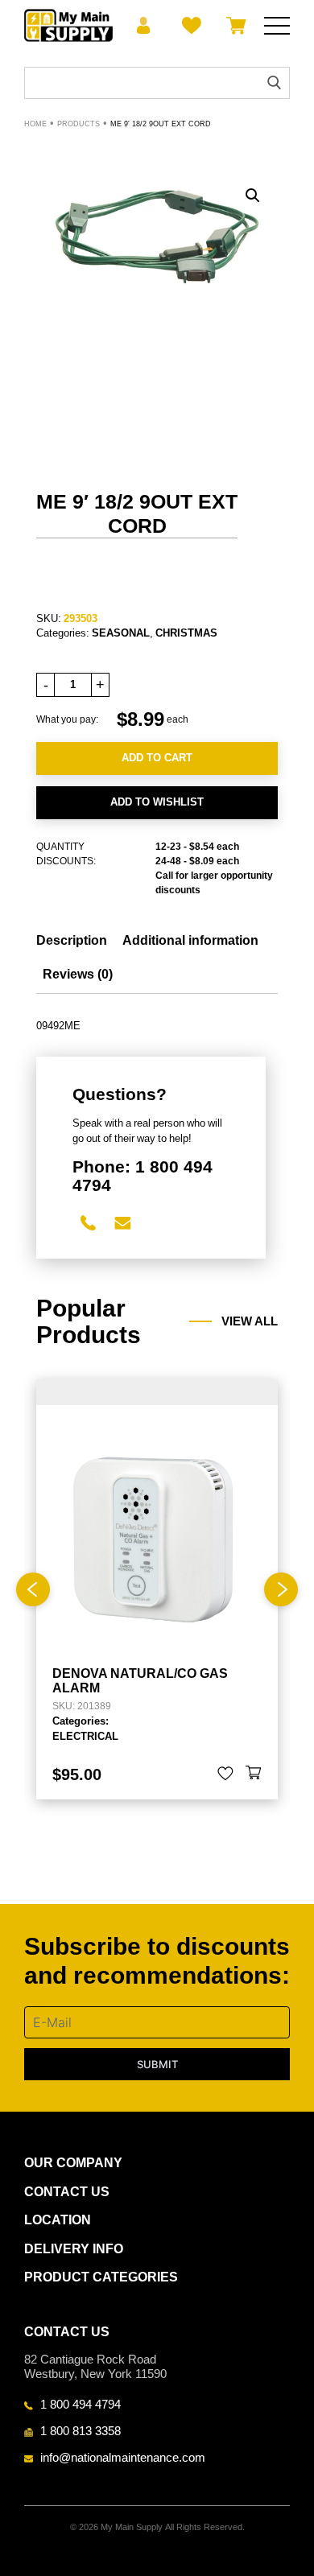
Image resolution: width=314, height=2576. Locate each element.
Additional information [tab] (190, 940)
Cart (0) (233, 26)
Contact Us (67, 2192)
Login (144, 26)
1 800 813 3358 (81, 2430)
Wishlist (189, 26)
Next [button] (281, 1589)
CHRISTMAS (186, 633)
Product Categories (101, 2277)
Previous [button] (33, 1589)
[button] (253, 196)
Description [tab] (72, 940)
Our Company (73, 2163)
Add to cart (157, 758)
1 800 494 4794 (81, 2404)
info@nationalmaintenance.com (123, 2457)
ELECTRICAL (85, 1736)
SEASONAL (121, 633)
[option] (157, 1589)
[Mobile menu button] (277, 26)
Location (58, 2220)
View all (250, 1321)
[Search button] (274, 82)
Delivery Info (74, 2249)
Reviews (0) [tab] (78, 974)
